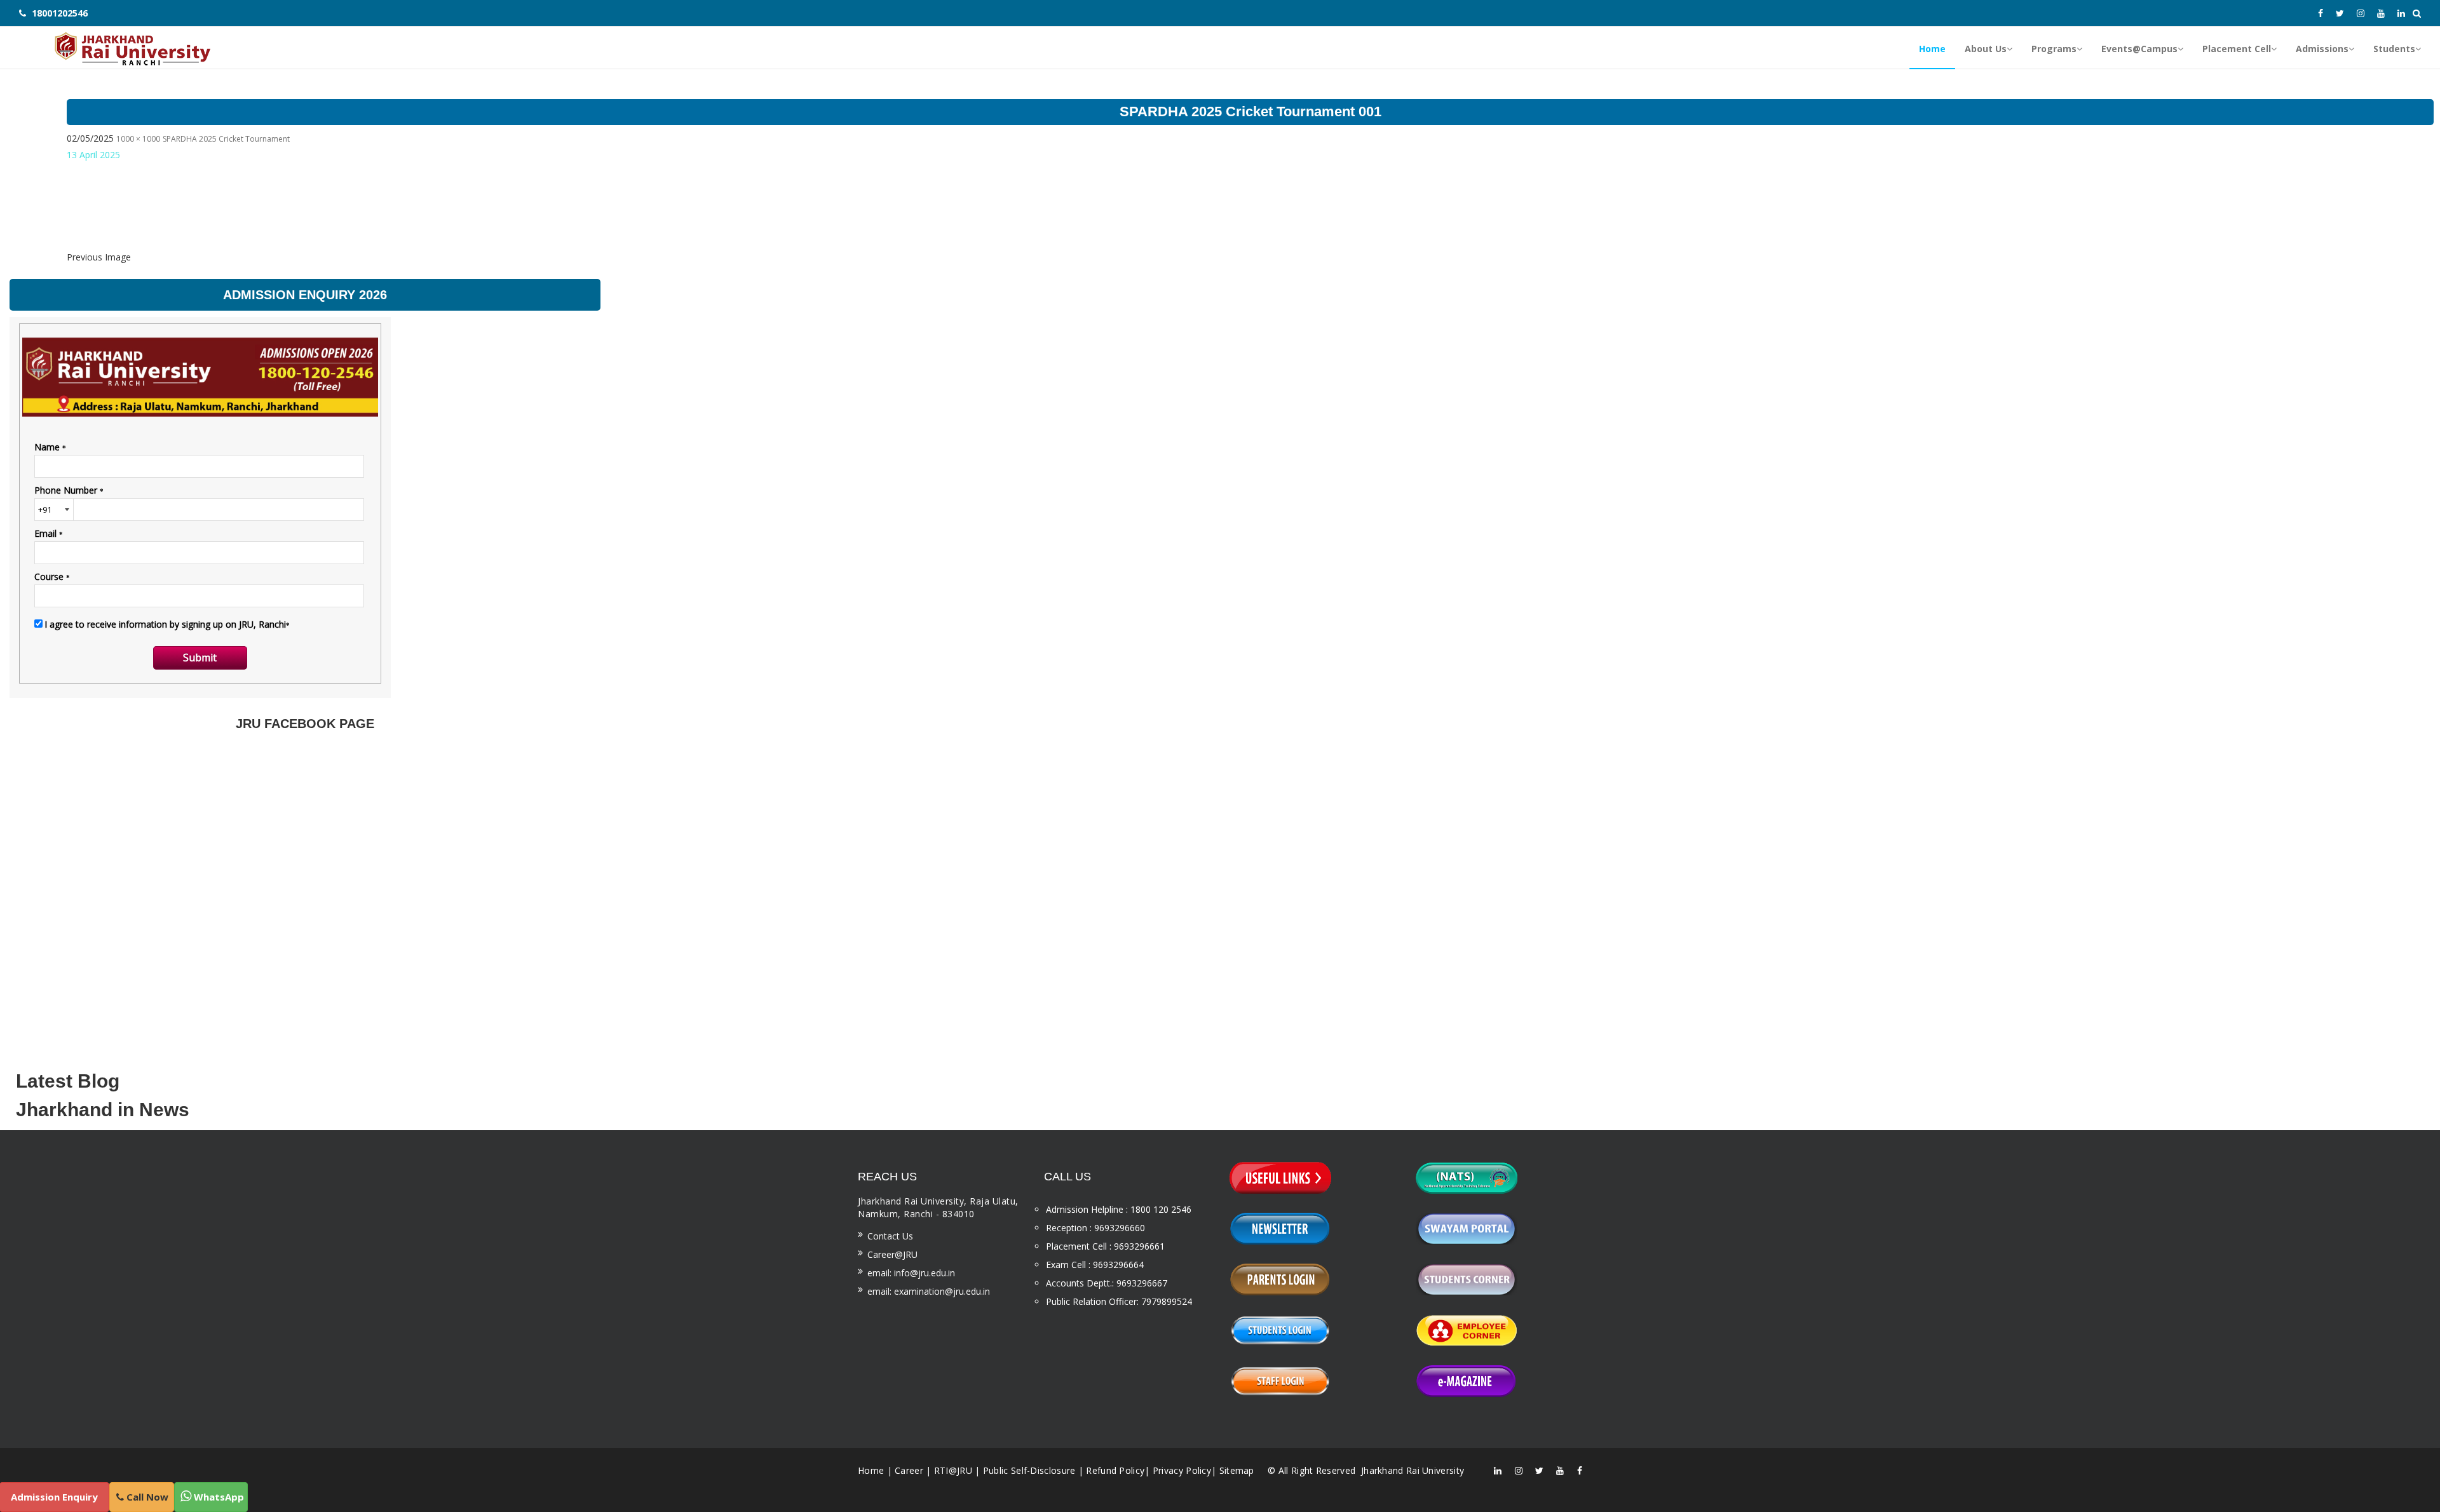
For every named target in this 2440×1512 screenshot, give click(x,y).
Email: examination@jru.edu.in (929, 1291)
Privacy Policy (1182, 1470)
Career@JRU (892, 1254)
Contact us (890, 1236)
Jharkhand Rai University (1412, 1470)
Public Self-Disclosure (1029, 1470)
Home (871, 1470)
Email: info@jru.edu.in (911, 1273)
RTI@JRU (953, 1470)
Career (909, 1470)
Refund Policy (1115, 1470)
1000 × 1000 (138, 139)
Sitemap (1237, 1470)
